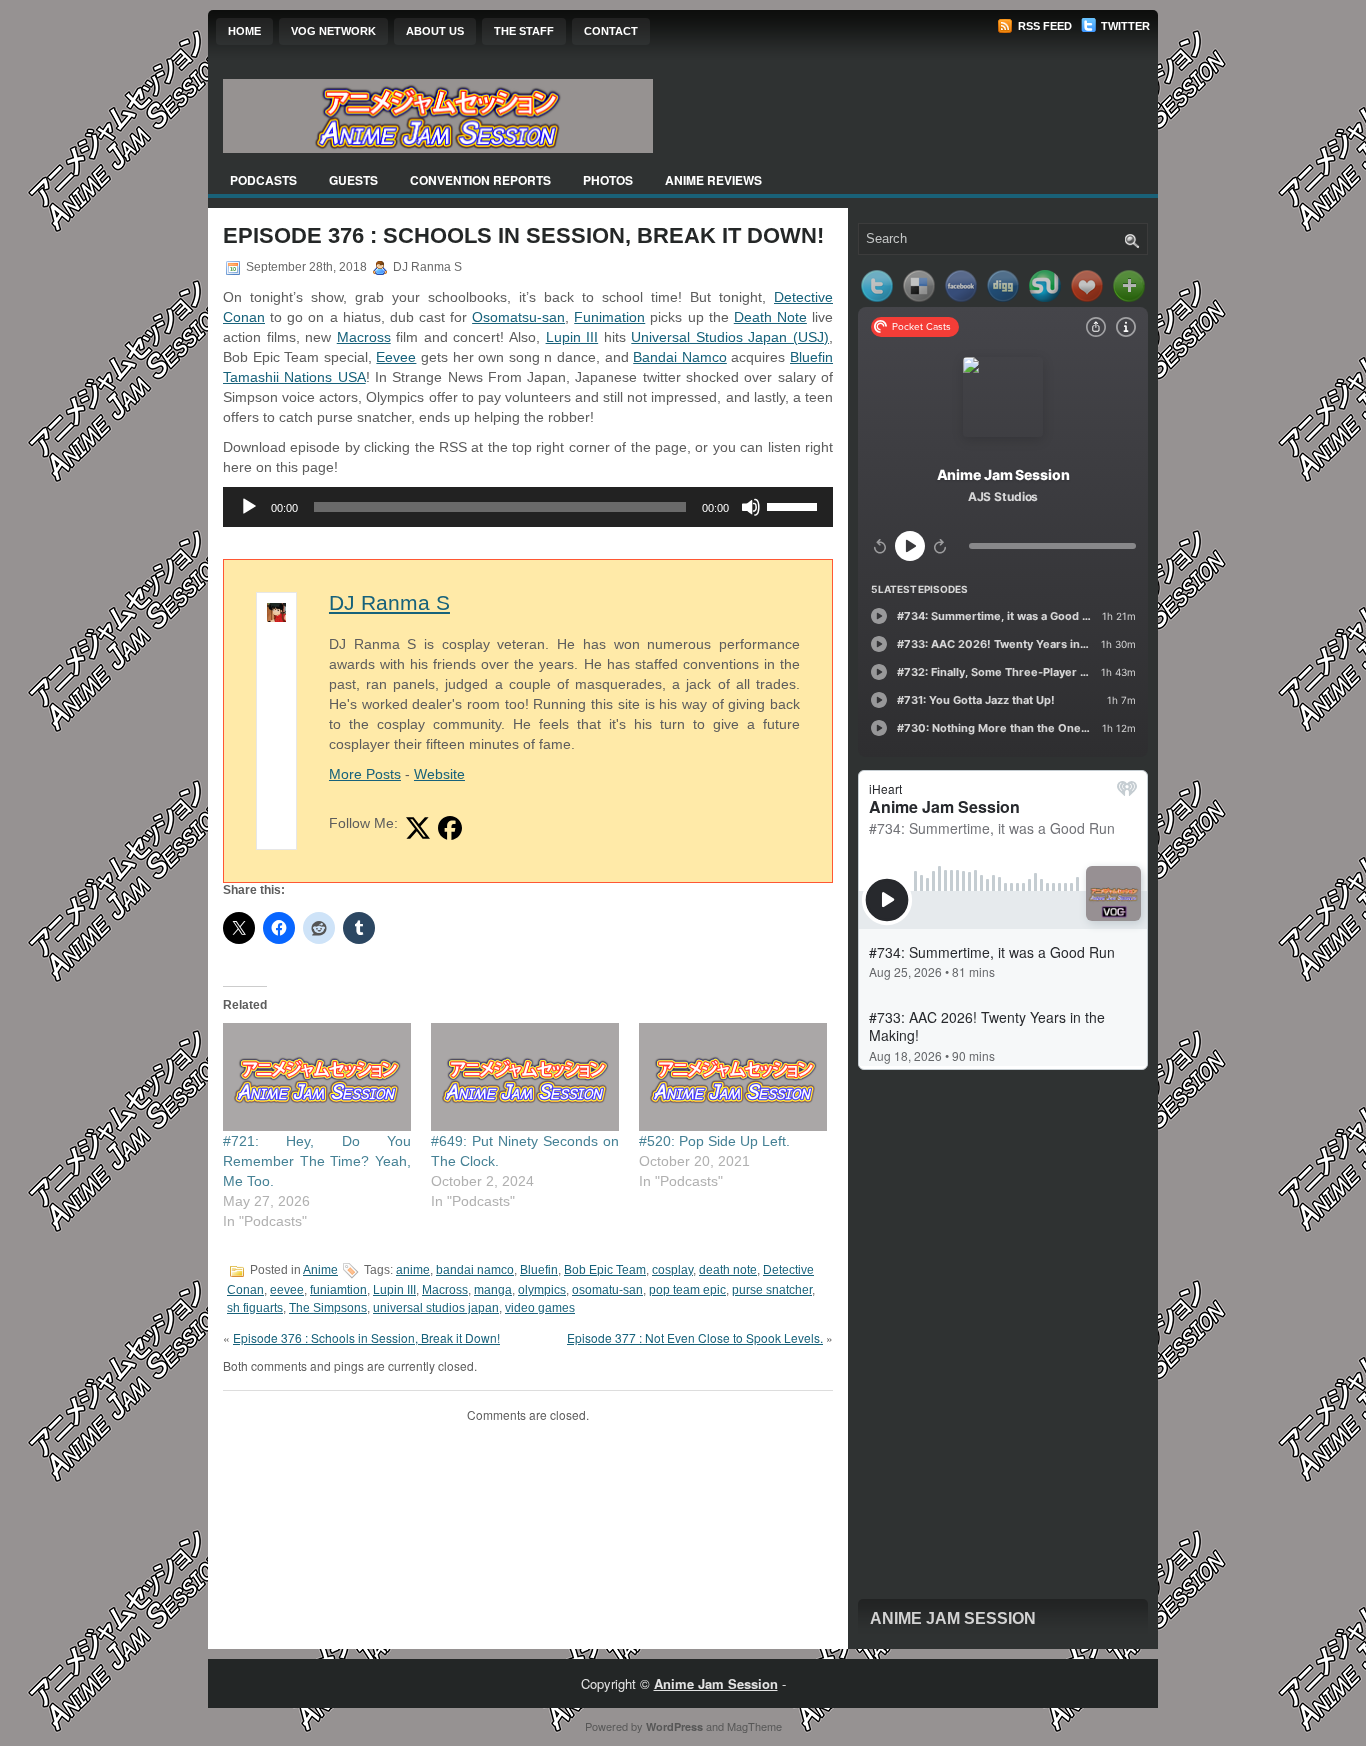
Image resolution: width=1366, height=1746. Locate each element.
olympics (542, 1290)
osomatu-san (607, 1290)
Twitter (1124, 26)
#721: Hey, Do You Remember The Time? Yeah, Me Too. (317, 1161)
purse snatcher (772, 1290)
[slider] (795, 505)
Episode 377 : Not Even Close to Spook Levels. (695, 1337)
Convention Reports (480, 180)
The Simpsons (328, 1308)
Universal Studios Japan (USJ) (730, 337)
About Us (435, 31)
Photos (608, 180)
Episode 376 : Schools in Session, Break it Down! (366, 1337)
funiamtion (338, 1290)
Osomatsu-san (518, 317)
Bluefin (539, 1270)
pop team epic (687, 1290)
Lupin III (572, 337)
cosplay (672, 1270)
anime (413, 1270)
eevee (287, 1290)
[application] (528, 507)
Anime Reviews (713, 180)
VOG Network (333, 31)
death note (728, 1270)
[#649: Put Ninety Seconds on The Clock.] (525, 1076)
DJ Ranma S (389, 602)
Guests (353, 180)
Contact (611, 31)
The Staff (524, 31)
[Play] (249, 507)
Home (244, 31)
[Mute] (751, 507)
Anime (320, 1270)
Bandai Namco (680, 357)
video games (540, 1308)
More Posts (365, 774)
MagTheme (754, 1726)
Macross (364, 337)
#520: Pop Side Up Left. (714, 1141)
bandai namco (475, 1270)
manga (493, 1290)
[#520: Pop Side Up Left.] (733, 1076)
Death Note (770, 317)
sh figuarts (255, 1308)
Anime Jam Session (953, 1618)
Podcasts (263, 180)
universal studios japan (436, 1308)
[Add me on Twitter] (418, 828)
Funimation (609, 317)
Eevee (396, 357)
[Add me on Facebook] (450, 828)
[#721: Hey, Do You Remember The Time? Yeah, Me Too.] (317, 1076)
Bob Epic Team (605, 1270)
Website (439, 774)
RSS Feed (1043, 26)
